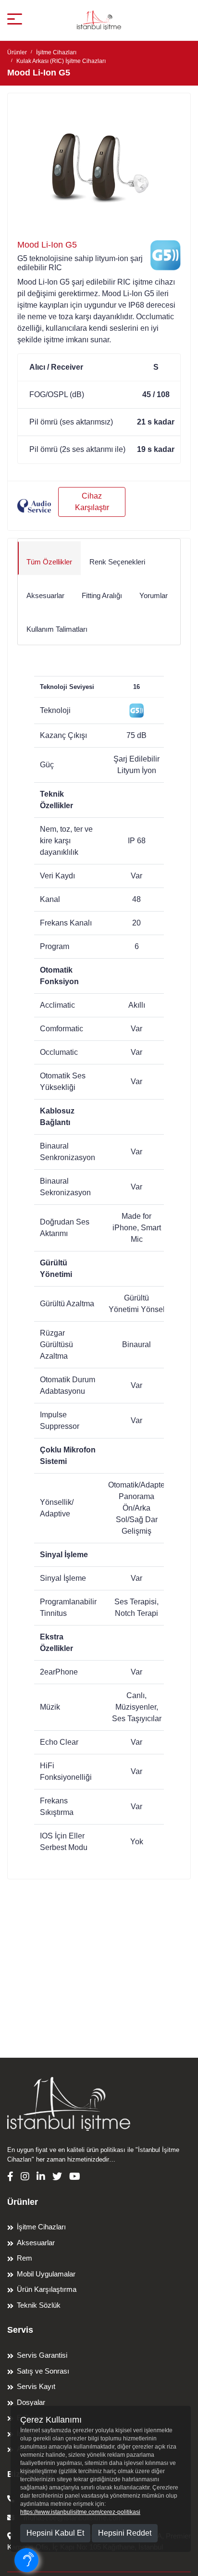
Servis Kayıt (36, 2386)
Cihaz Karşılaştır (92, 502)
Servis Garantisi (42, 2355)
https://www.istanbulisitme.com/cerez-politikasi (80, 2512)
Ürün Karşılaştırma (47, 2289)
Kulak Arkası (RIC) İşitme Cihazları (61, 61)
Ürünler (17, 52)
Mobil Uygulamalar (46, 2274)
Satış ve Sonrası (43, 2371)
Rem (25, 2258)
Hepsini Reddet (125, 2533)
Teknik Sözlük (39, 2305)
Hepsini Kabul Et (55, 2533)
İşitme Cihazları (56, 52)
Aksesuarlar (36, 2243)
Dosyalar (31, 2402)
